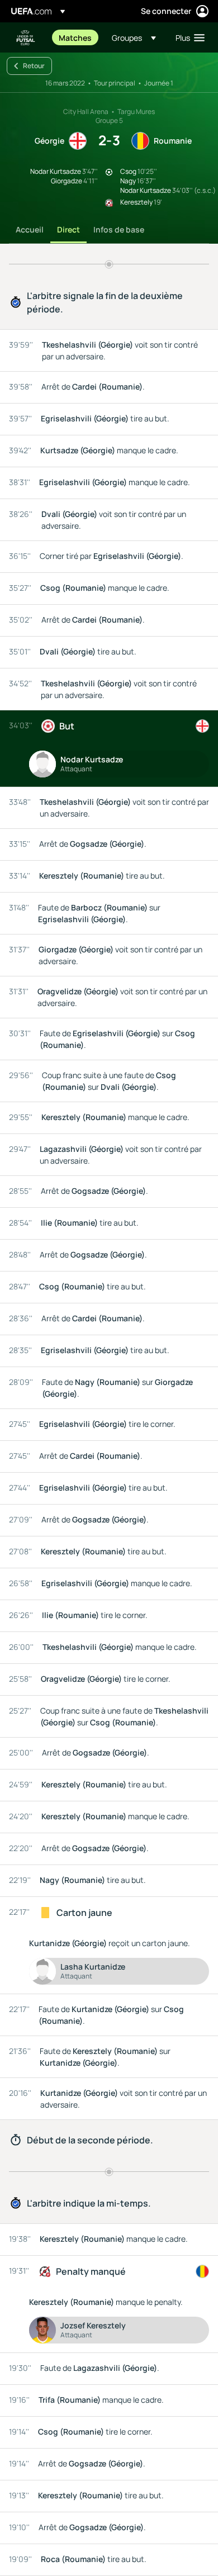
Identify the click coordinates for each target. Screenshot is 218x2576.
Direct (68, 229)
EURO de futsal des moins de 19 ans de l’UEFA (26, 38)
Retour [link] (34, 66)
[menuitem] (76, 37)
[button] (134, 37)
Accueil (30, 229)
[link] (75, 37)
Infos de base (119, 229)
